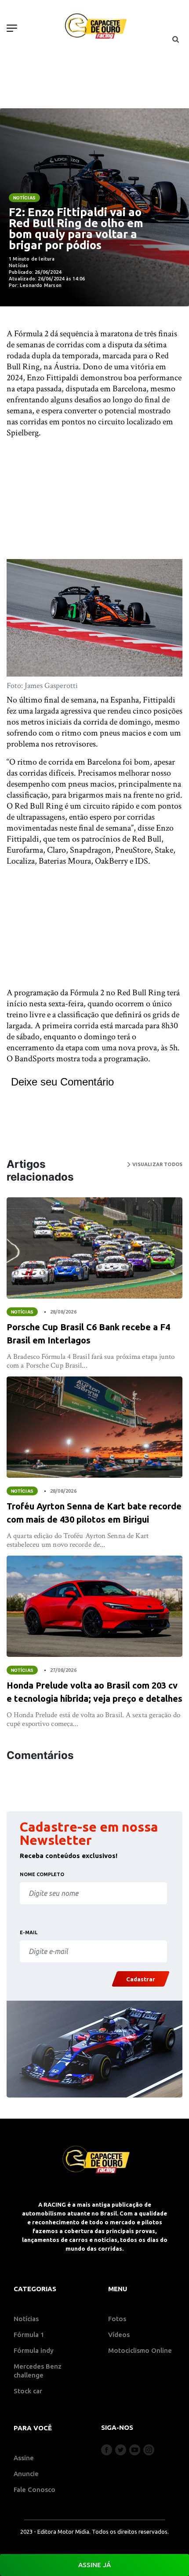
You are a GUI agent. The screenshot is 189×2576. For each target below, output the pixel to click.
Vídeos (119, 2335)
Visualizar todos (156, 1164)
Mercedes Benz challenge (38, 2371)
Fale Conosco (35, 2490)
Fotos (117, 2319)
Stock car (28, 2391)
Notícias (24, 198)
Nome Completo (42, 1874)
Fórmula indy (34, 2350)
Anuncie (26, 2474)
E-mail (29, 1932)
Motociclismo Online (140, 2350)
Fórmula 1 (29, 2335)
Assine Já (94, 2565)
